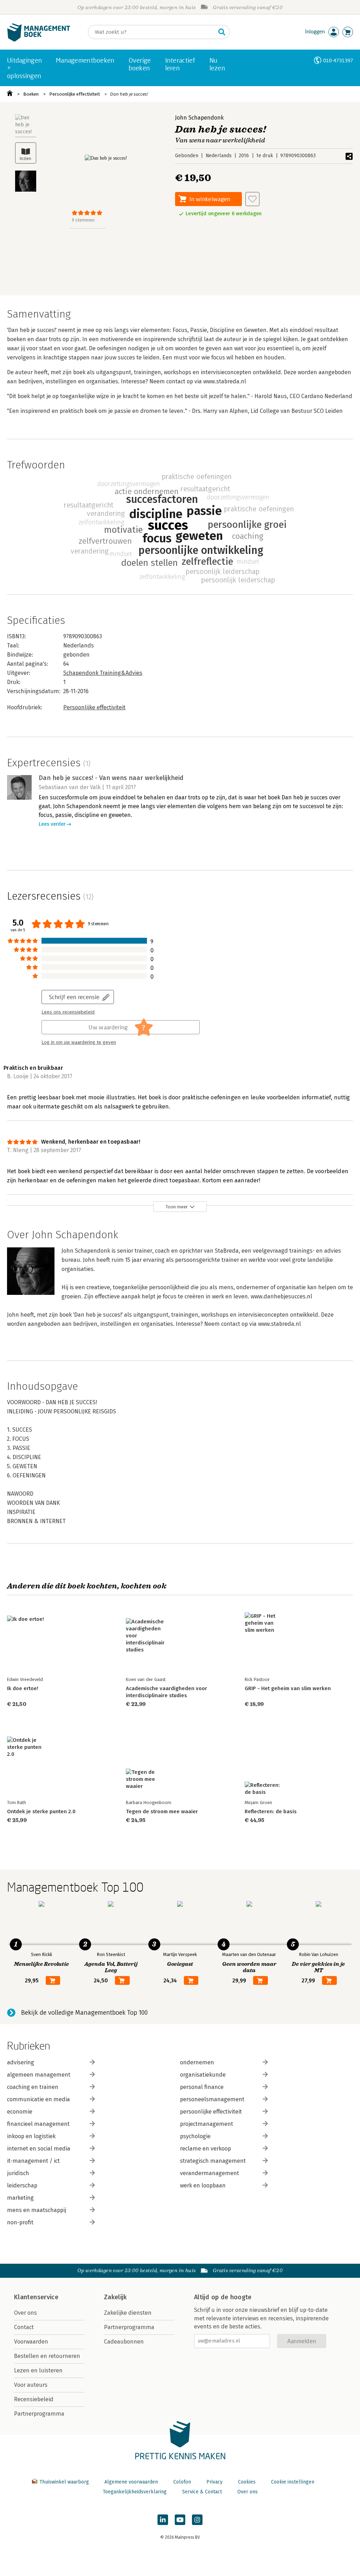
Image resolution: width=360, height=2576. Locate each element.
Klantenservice (36, 2297)
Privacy (214, 2482)
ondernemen (197, 2062)
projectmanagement (207, 2124)
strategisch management (213, 2161)
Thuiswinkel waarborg (64, 2482)
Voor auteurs (31, 2385)
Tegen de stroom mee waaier (162, 1811)
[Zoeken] (222, 32)
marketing (20, 2198)
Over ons (25, 2313)
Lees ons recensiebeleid (68, 1012)
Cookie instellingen (293, 2482)
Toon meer (177, 1207)
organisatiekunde (203, 2075)
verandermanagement (210, 2173)
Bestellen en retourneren (47, 2356)
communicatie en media (38, 2099)
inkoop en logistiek (31, 2136)
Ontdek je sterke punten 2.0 (41, 1811)
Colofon (182, 2482)
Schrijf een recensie (74, 997)
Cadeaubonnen (124, 2342)
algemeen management (39, 2075)
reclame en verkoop (205, 2149)
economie (20, 2112)
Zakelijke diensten (128, 2313)
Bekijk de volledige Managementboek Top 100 (84, 2013)
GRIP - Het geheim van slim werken (288, 1688)
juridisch (18, 2173)
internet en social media (39, 2149)
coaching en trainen (33, 2087)
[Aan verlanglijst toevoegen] (252, 199)
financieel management (38, 2124)
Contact (24, 2327)
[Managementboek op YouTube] (180, 2520)
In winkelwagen (210, 199)
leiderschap (22, 2185)
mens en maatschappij (37, 2210)
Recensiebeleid (34, 2399)
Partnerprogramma (39, 2414)
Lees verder (52, 824)
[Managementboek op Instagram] (197, 2520)
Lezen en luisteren (38, 2370)
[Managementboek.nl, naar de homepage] (39, 40)
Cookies (247, 2482)
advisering (21, 2062)
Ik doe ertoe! (23, 1688)
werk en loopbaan (203, 2185)
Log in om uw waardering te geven (79, 1042)
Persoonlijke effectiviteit (75, 94)
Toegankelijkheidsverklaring (135, 2492)
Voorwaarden (31, 2342)
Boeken (31, 94)
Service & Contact (202, 2492)
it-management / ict (33, 2161)
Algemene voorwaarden (131, 2482)
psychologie (195, 2136)
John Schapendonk (199, 118)
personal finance (202, 2087)
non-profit (20, 2222)
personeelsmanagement (212, 2099)
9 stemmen (83, 220)
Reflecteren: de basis (271, 1811)
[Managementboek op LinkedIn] (163, 2520)
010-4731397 (338, 60)
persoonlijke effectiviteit (211, 2112)
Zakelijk (115, 2297)
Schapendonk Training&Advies (103, 673)
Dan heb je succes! (129, 94)
